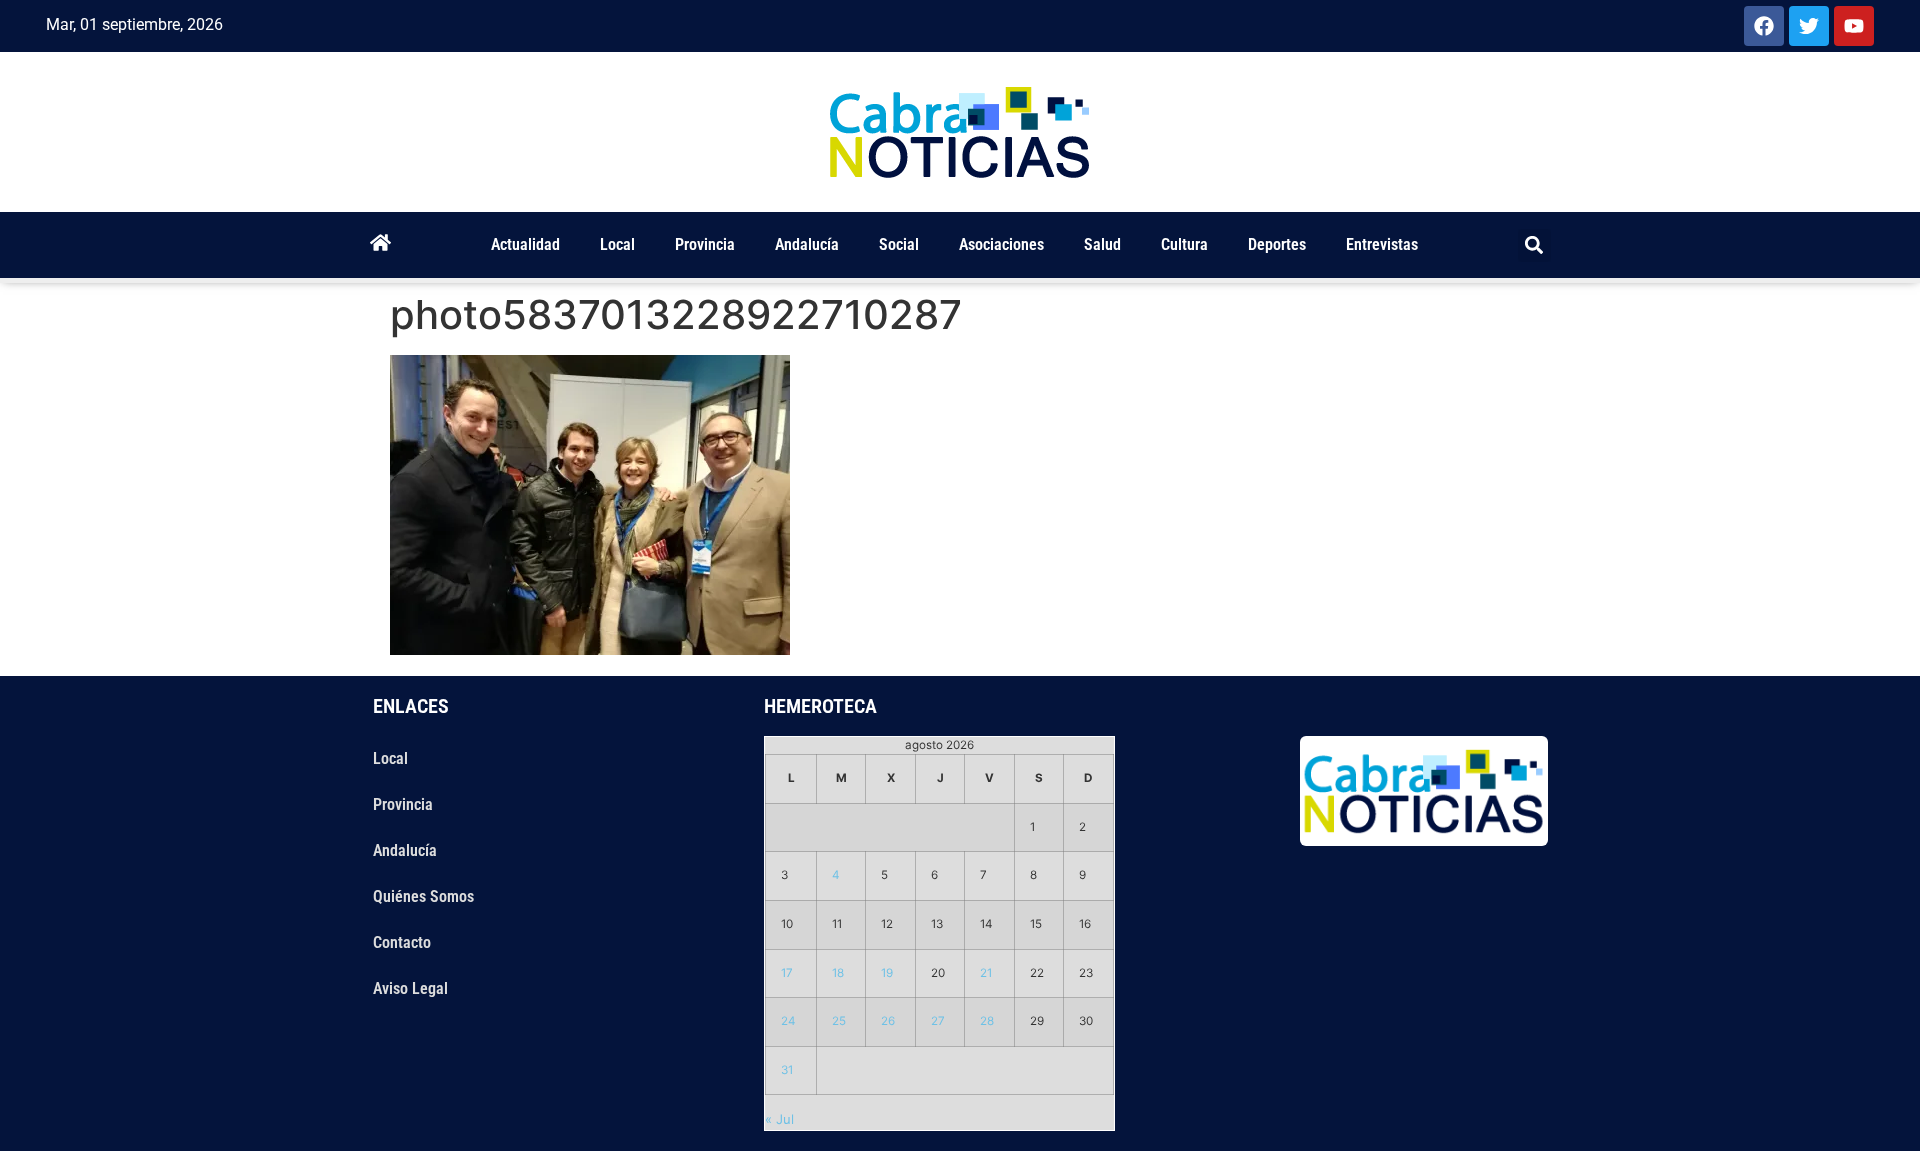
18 (838, 973)
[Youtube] (1854, 26)
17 (787, 973)
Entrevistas (1382, 244)
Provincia (705, 244)
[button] (1534, 245)
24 (788, 1021)
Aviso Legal (410, 988)
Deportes (1277, 244)
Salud (1102, 244)
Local (617, 244)
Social (899, 244)
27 (938, 1021)
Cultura (1184, 244)
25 (839, 1021)
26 (888, 1021)
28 (987, 1021)
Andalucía (807, 244)
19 (887, 973)
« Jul (779, 1119)
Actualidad (525, 244)
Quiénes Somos (423, 896)
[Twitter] (1809, 26)
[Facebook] (1764, 26)
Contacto (402, 942)
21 (986, 973)
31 (787, 1070)
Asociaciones (1001, 244)
